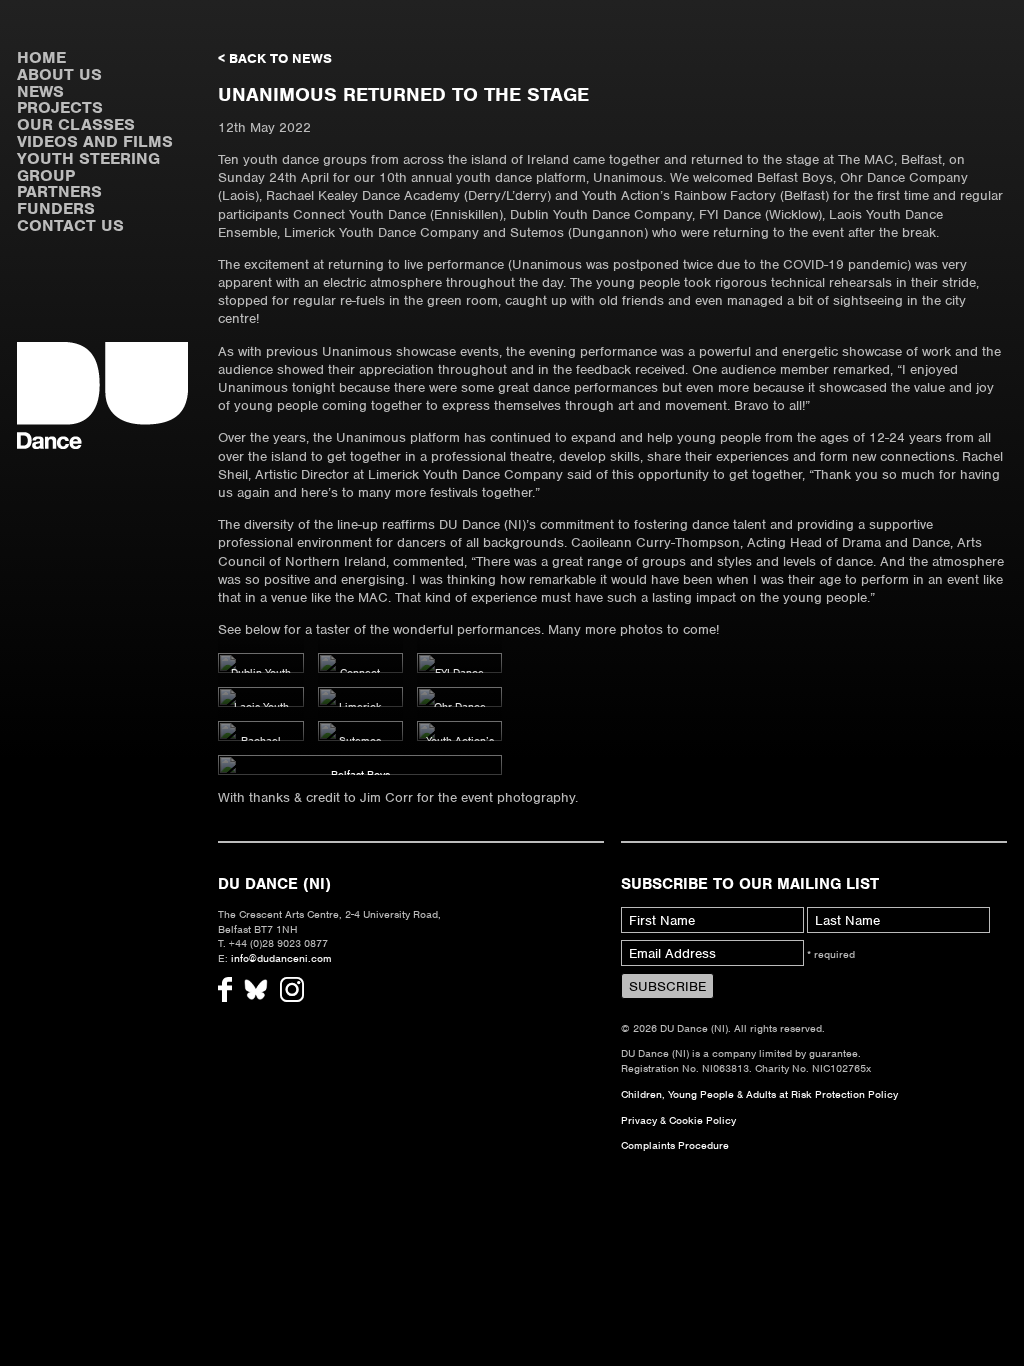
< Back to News (275, 58)
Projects (60, 107)
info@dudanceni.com (281, 958)
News (40, 91)
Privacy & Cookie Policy (678, 1120)
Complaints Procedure (675, 1145)
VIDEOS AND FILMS (95, 141)
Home (41, 57)
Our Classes (76, 124)
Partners (59, 191)
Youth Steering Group (88, 167)
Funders (56, 208)
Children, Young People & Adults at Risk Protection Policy (759, 1094)
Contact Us (70, 225)
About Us (59, 74)
